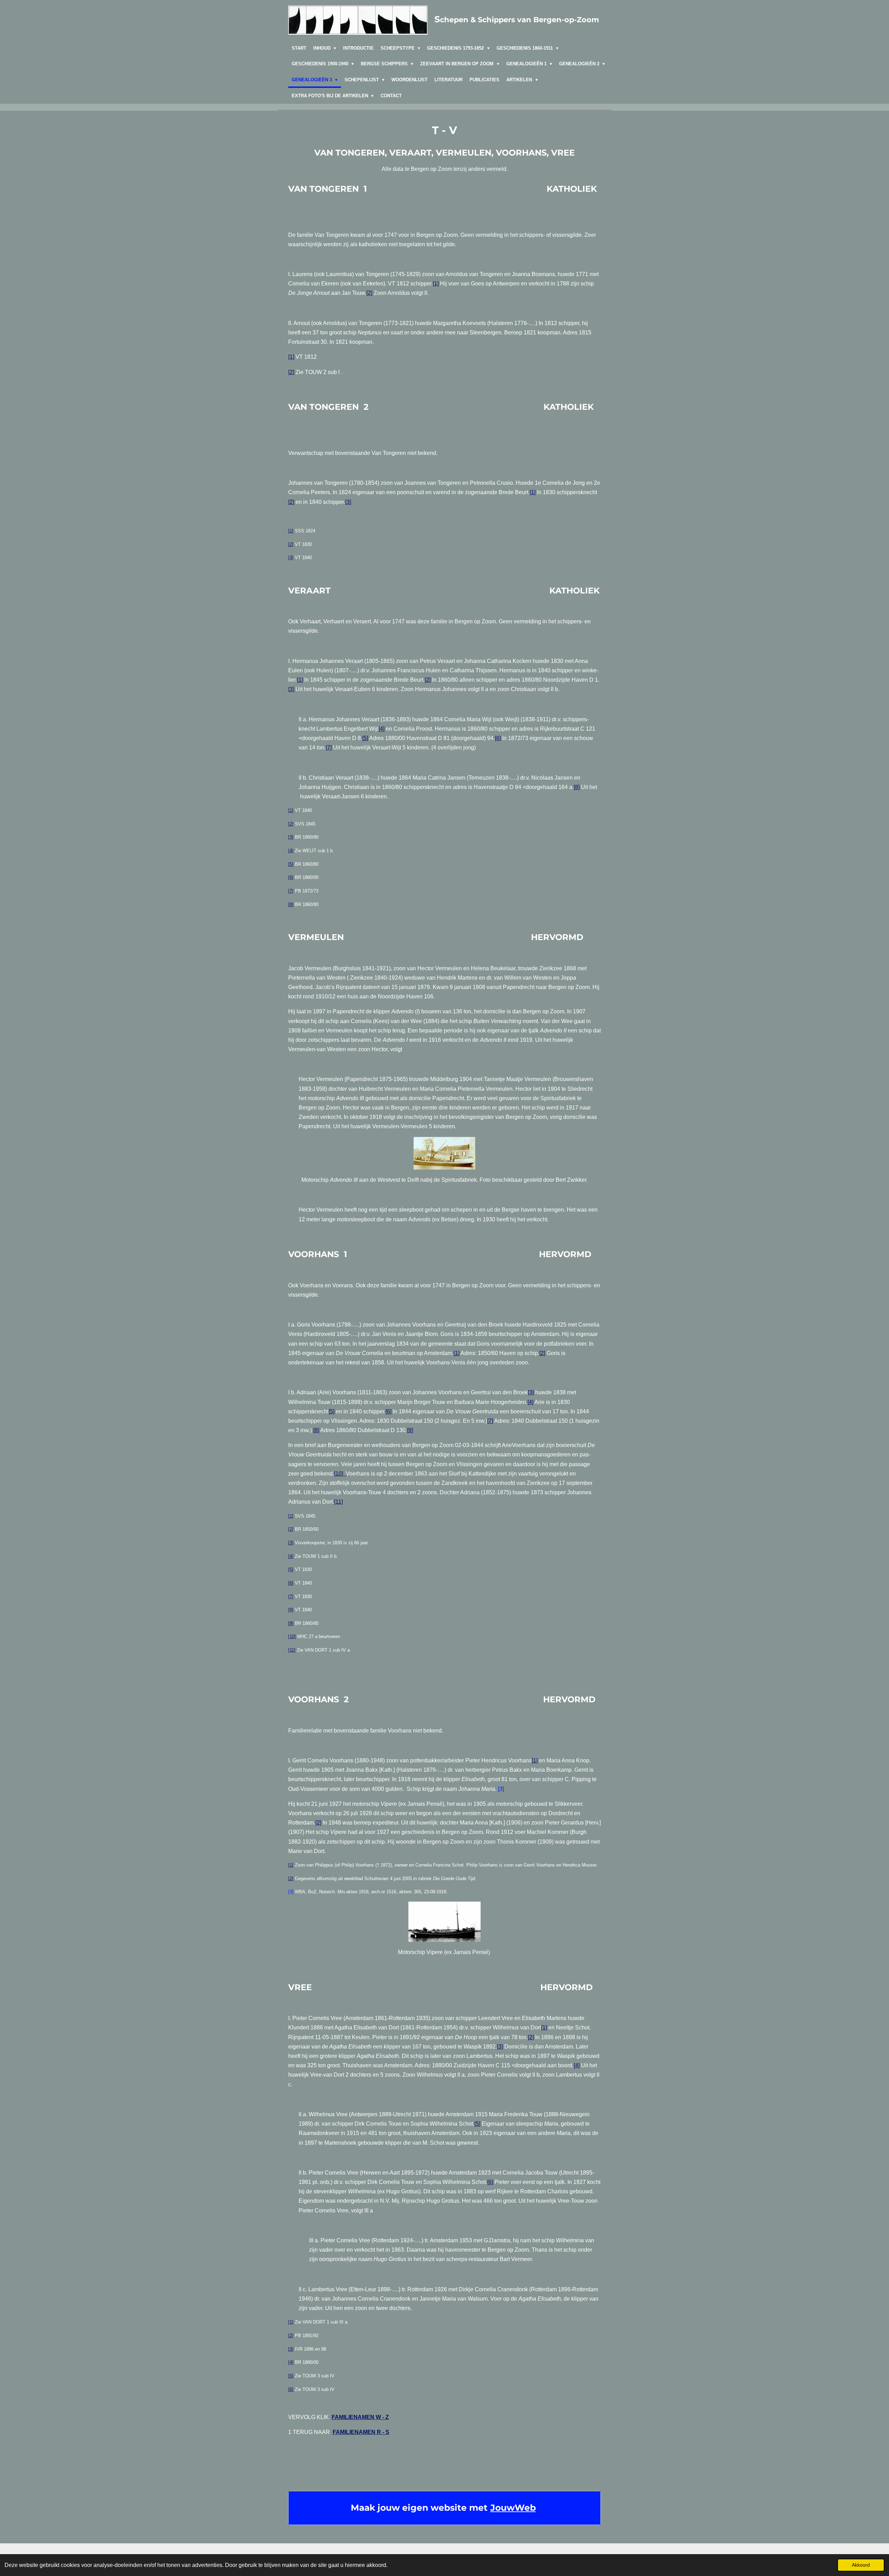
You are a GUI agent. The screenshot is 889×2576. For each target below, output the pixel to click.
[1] (436, 284)
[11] (338, 1502)
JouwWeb (513, 2508)
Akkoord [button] (861, 2565)
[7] (329, 747)
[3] (348, 502)
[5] (365, 738)
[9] (410, 1430)
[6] (498, 738)
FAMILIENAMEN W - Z (360, 2417)
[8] (577, 787)
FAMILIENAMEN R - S (361, 2432)
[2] (369, 293)
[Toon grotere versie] (444, 1153)
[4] (381, 729)
